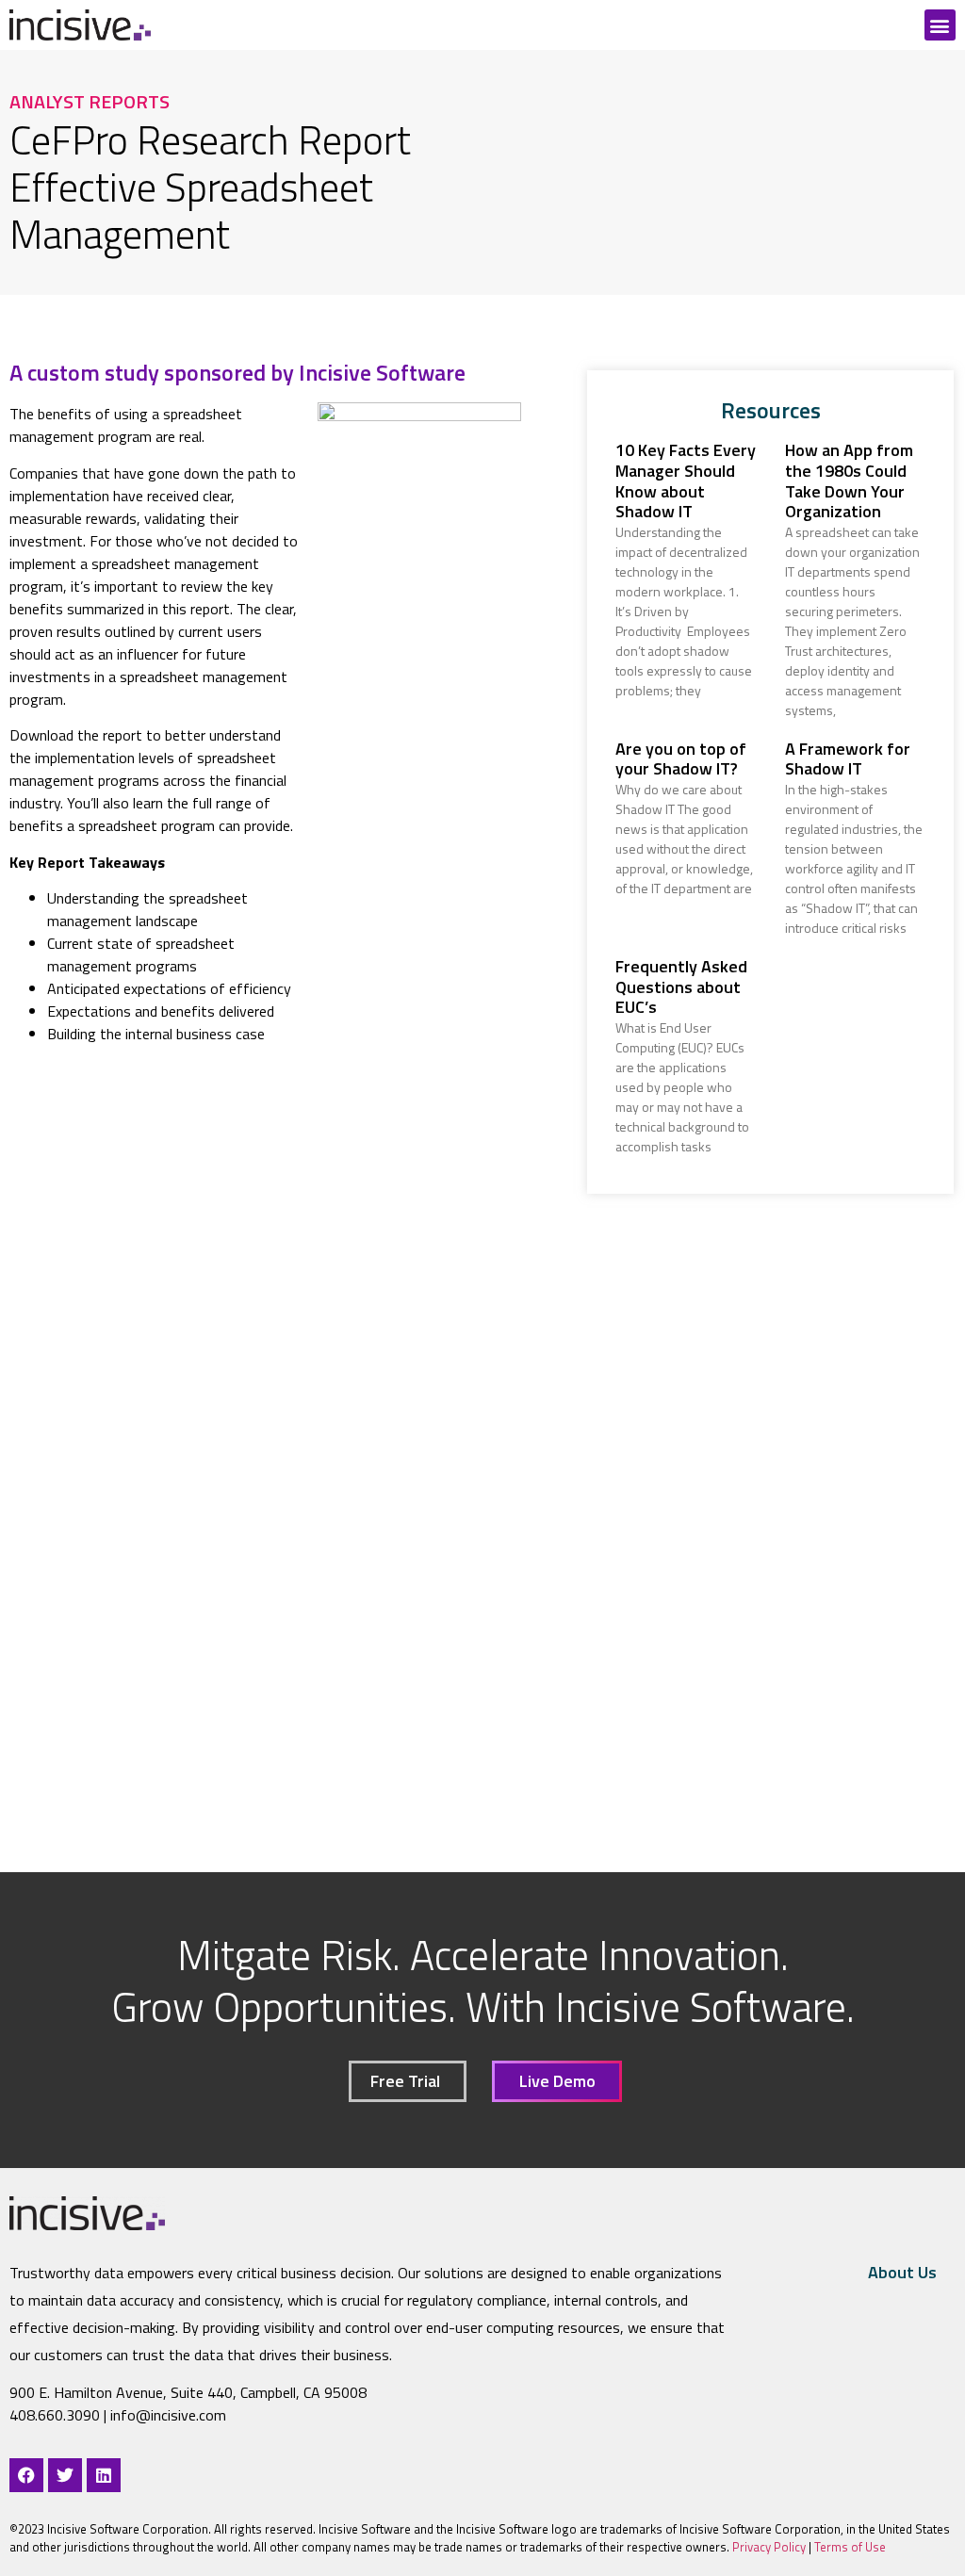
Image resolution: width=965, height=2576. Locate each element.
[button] (940, 25)
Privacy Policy (768, 2547)
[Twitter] (65, 2475)
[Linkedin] (104, 2475)
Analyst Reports (90, 101)
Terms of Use (850, 2547)
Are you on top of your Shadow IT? (681, 759)
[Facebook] (26, 2475)
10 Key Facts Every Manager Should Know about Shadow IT (686, 481)
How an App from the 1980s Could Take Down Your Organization (849, 481)
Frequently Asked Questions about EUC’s (681, 986)
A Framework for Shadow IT (848, 759)
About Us (902, 2272)
